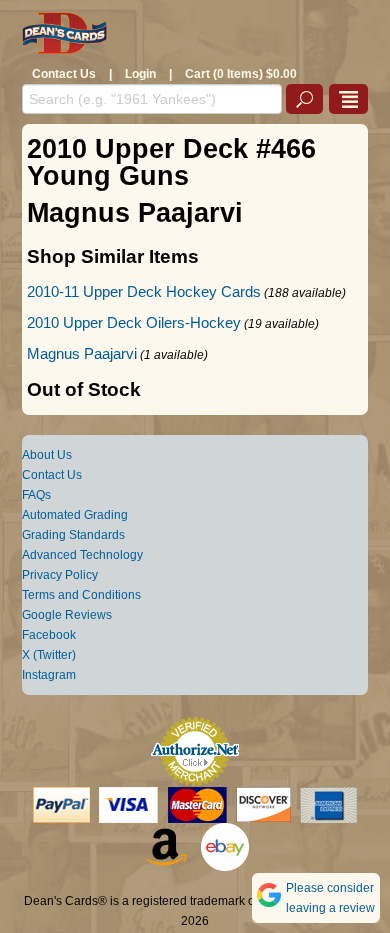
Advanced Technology (82, 555)
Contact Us (64, 74)
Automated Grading (75, 515)
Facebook (49, 635)
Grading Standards (73, 535)
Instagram (49, 675)
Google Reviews (67, 615)
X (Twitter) (49, 655)
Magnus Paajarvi (82, 353)
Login (140, 74)
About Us (47, 455)
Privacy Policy (60, 575)
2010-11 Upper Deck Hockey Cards (144, 291)
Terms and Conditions (81, 595)
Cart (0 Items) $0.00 (241, 74)
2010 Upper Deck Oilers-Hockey (134, 322)
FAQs (36, 495)
